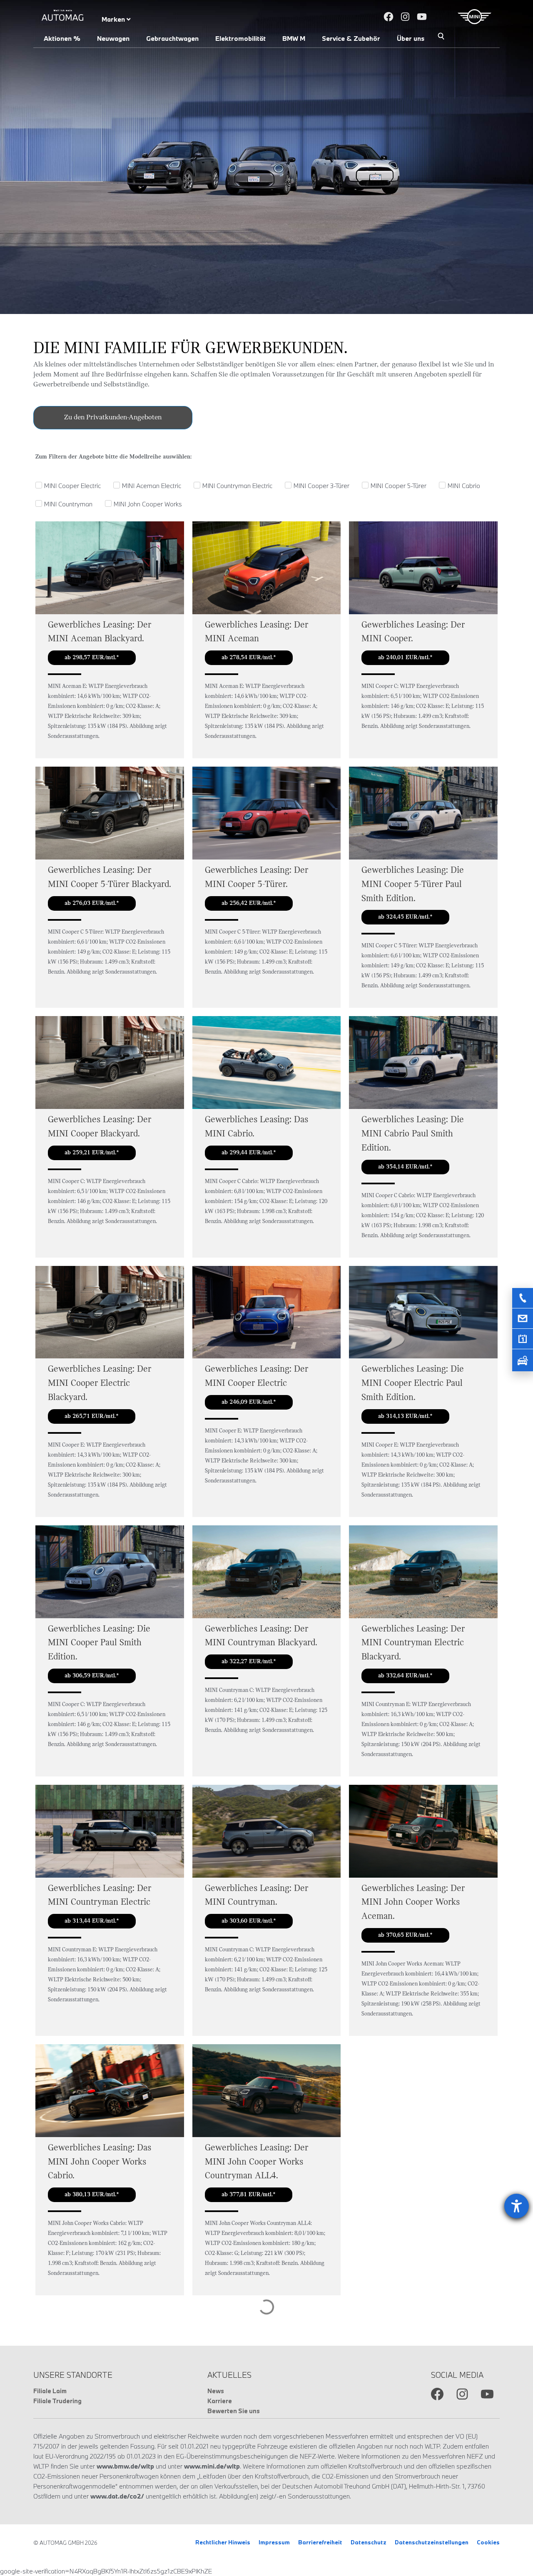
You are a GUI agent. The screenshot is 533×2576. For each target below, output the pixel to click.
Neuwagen (113, 38)
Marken (114, 19)
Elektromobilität (240, 38)
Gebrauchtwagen (172, 38)
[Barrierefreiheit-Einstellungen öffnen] (517, 2206)
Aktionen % (62, 38)
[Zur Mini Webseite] (474, 17)
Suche (441, 37)
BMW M (294, 38)
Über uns (411, 38)
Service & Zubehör (351, 38)
